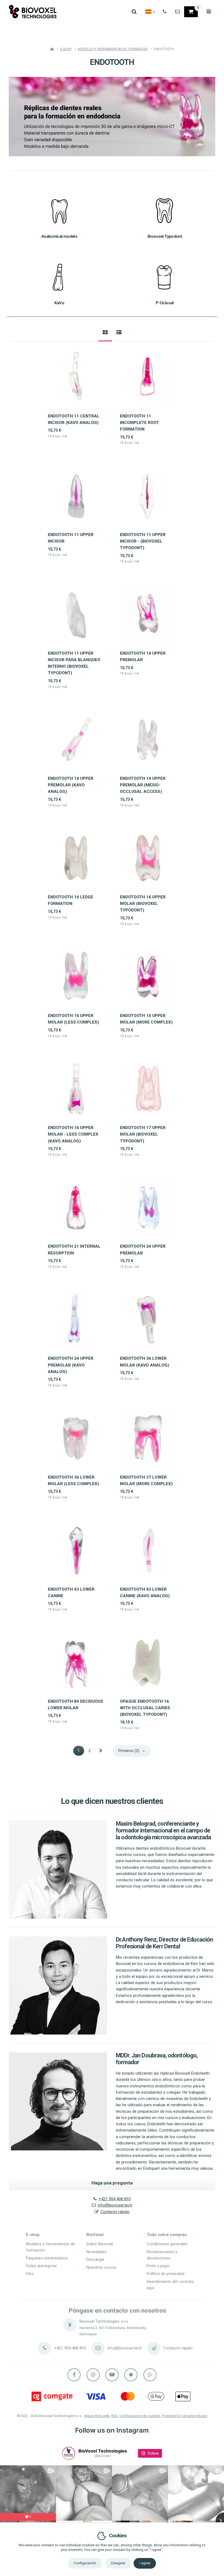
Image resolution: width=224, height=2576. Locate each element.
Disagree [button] (118, 2563)
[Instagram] (93, 2375)
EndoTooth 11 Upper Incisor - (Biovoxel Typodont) (143, 541)
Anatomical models (59, 236)
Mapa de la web (97, 2416)
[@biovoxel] (69, 2453)
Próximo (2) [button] (129, 1751)
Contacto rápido (115, 2212)
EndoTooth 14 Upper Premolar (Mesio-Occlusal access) (143, 785)
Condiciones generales (167, 2244)
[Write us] (154, 2348)
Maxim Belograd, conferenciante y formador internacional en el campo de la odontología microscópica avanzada (163, 1830)
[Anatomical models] (59, 210)
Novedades (96, 2252)
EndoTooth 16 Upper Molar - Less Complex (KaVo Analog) (73, 1134)
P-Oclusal (165, 303)
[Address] (70, 2325)
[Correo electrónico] (177, 12)
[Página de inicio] (33, 12)
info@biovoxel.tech (115, 2205)
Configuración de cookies (140, 2416)
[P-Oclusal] (165, 277)
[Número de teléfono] (165, 12)
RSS (114, 2416)
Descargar (95, 2259)
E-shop (33, 2235)
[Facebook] (74, 2375)
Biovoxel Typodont (165, 236)
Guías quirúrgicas (41, 2266)
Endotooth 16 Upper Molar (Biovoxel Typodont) (143, 904)
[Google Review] (131, 2375)
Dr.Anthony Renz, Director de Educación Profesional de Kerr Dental (164, 1943)
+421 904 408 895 (115, 2199)
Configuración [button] (85, 2563)
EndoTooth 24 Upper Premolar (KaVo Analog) (71, 1365)
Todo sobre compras (167, 2235)
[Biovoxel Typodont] (165, 210)
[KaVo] (59, 277)
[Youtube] (112, 2375)
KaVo (59, 303)
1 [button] (81, 1751)
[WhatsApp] (150, 2375)
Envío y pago (158, 2266)
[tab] (105, 332)
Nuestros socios (101, 2267)
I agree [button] (145, 2563)
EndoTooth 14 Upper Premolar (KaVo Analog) (71, 785)
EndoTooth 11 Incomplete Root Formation (139, 423)
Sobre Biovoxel (100, 2244)
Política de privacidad (166, 2274)
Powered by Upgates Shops (185, 2416)
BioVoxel (95, 2235)
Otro (30, 2274)
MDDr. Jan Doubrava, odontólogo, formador (157, 2059)
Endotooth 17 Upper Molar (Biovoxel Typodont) (143, 1134)
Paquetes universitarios (47, 2258)
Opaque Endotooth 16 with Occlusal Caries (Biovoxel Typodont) (145, 1708)
